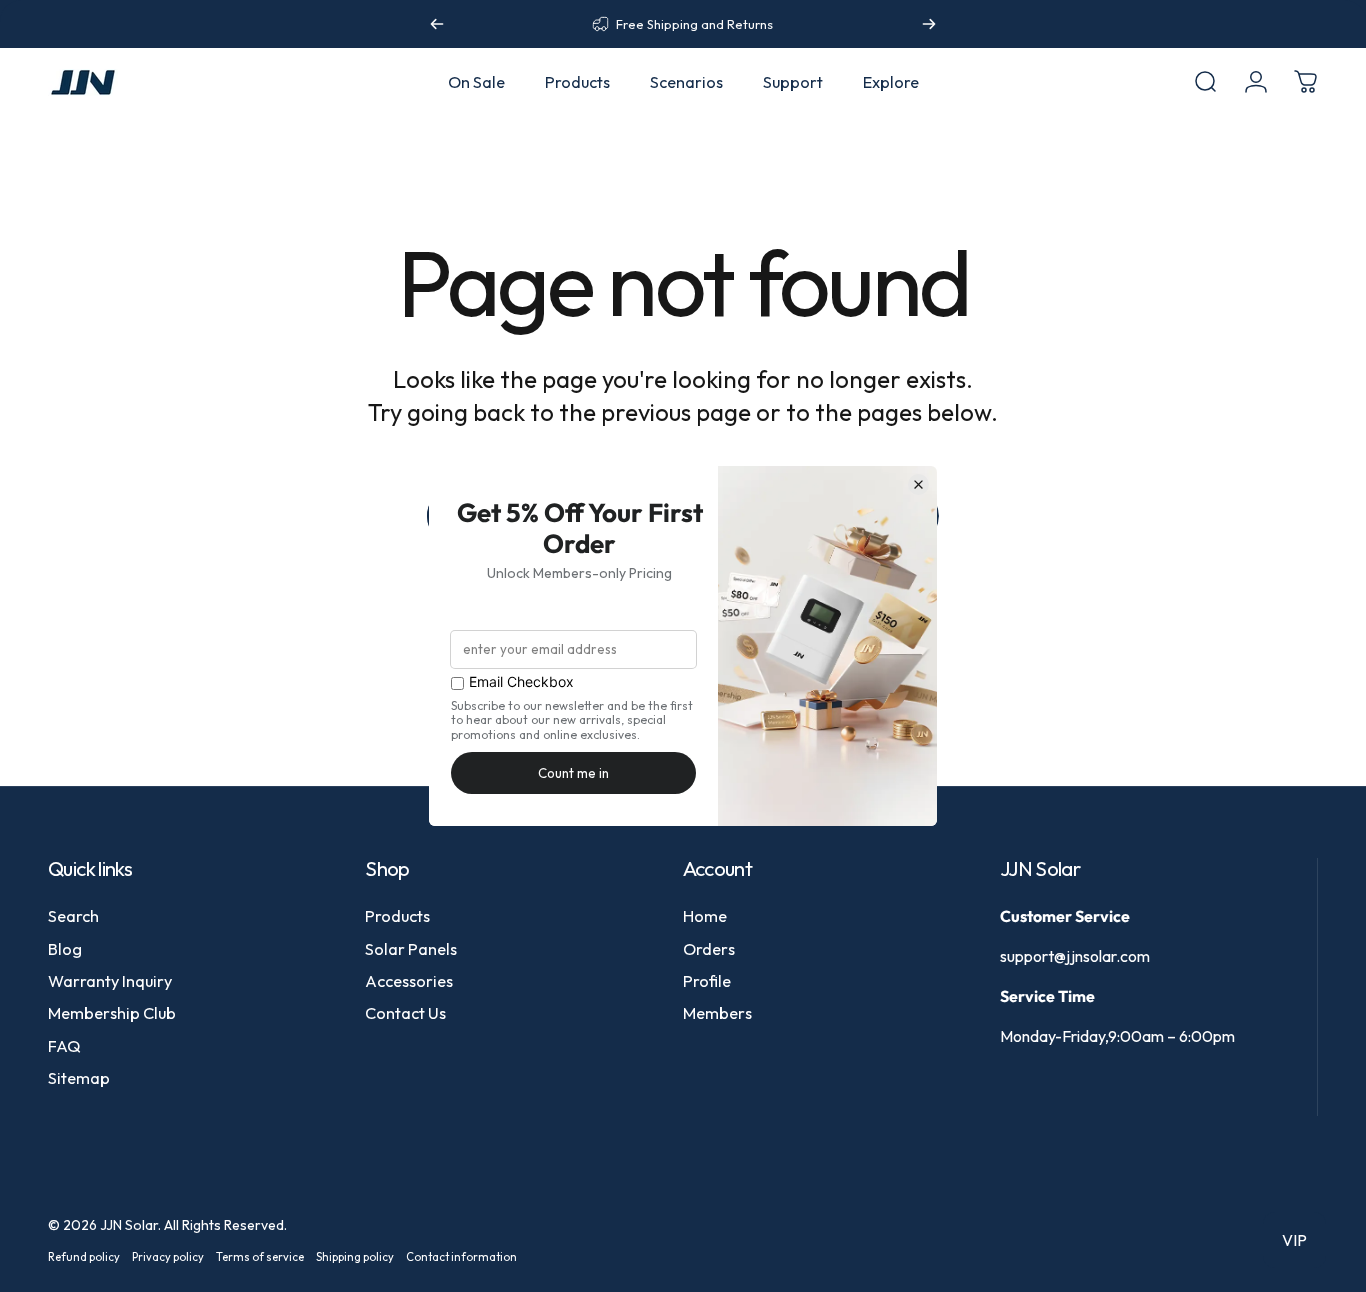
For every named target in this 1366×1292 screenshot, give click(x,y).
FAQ (64, 1046)
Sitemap (79, 1078)
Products (397, 916)
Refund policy (84, 1257)
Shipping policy (355, 1257)
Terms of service (260, 1257)
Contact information (461, 1257)
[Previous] (437, 24)
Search (73, 916)
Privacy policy (168, 1257)
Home (705, 916)
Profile (707, 981)
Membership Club (112, 1013)
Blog (65, 949)
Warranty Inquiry (110, 981)
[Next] (929, 24)
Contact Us (405, 1013)
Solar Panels (411, 949)
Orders (709, 949)
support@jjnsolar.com (1075, 956)
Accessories (409, 981)
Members (717, 1013)
